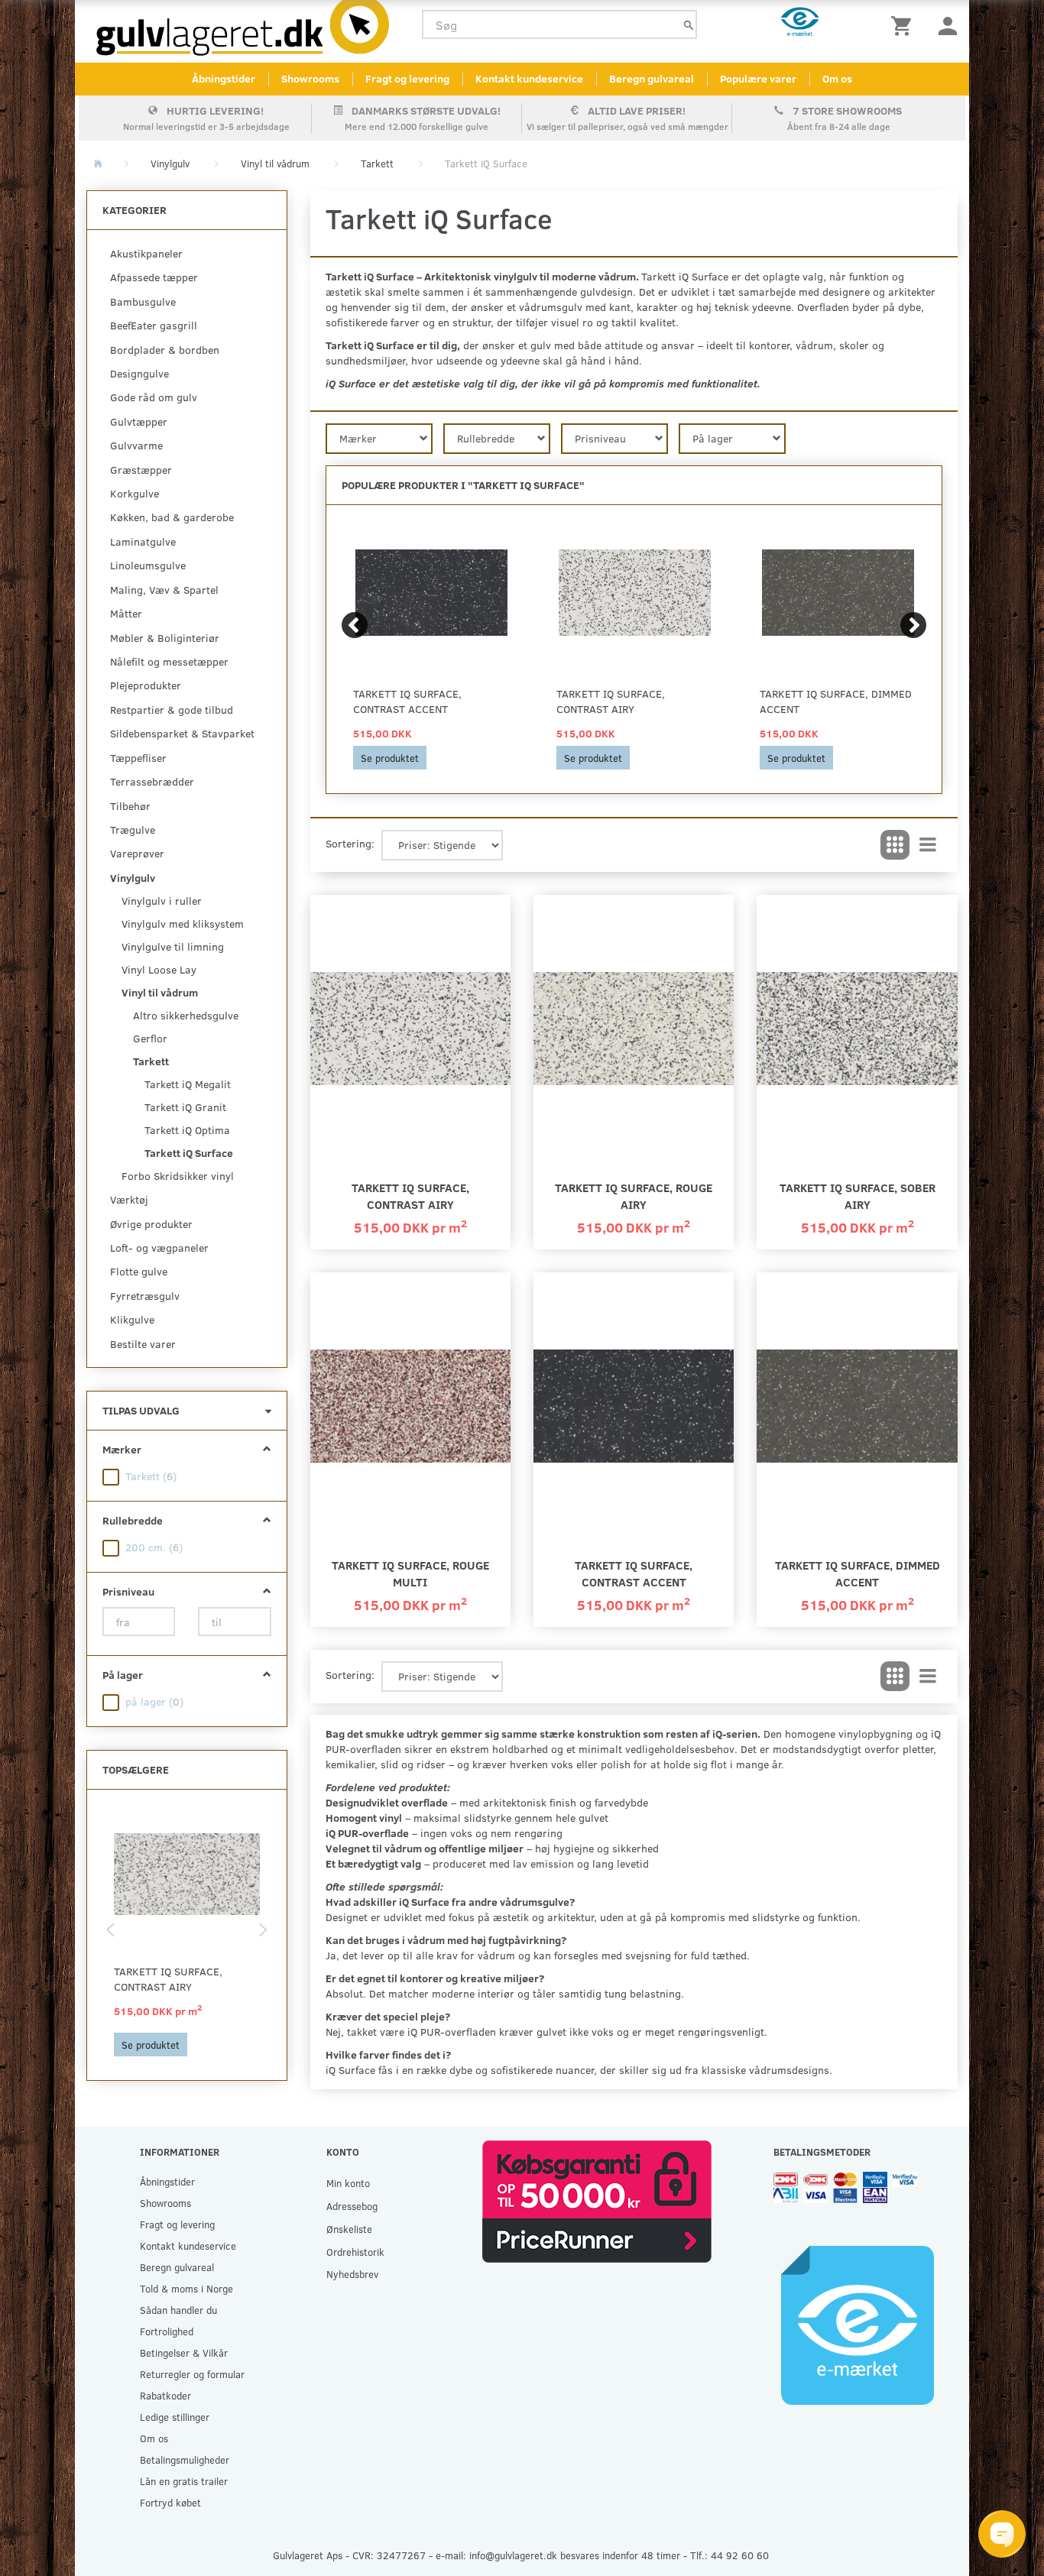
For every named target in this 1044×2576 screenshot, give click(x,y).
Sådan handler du (178, 2310)
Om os (837, 78)
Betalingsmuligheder (185, 2459)
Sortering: (350, 843)
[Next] (913, 625)
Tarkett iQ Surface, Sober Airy (858, 1196)
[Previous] (355, 625)
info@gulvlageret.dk (513, 2555)
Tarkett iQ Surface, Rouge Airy (634, 1196)
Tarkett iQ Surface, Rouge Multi (410, 1573)
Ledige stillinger (175, 2417)
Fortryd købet (170, 2502)
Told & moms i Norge (186, 2288)
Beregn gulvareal (652, 78)
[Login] (948, 25)
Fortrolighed (167, 2331)
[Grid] (895, 845)
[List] (928, 845)
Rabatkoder (165, 2395)
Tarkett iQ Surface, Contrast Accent (407, 701)
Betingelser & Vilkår (184, 2352)
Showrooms (310, 78)
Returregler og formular (192, 2374)
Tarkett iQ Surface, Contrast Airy (168, 1979)
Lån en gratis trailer (184, 2481)
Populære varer (758, 78)
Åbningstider (224, 78)
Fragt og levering (407, 78)
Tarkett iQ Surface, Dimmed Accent (836, 701)
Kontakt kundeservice (529, 78)
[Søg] (689, 25)
